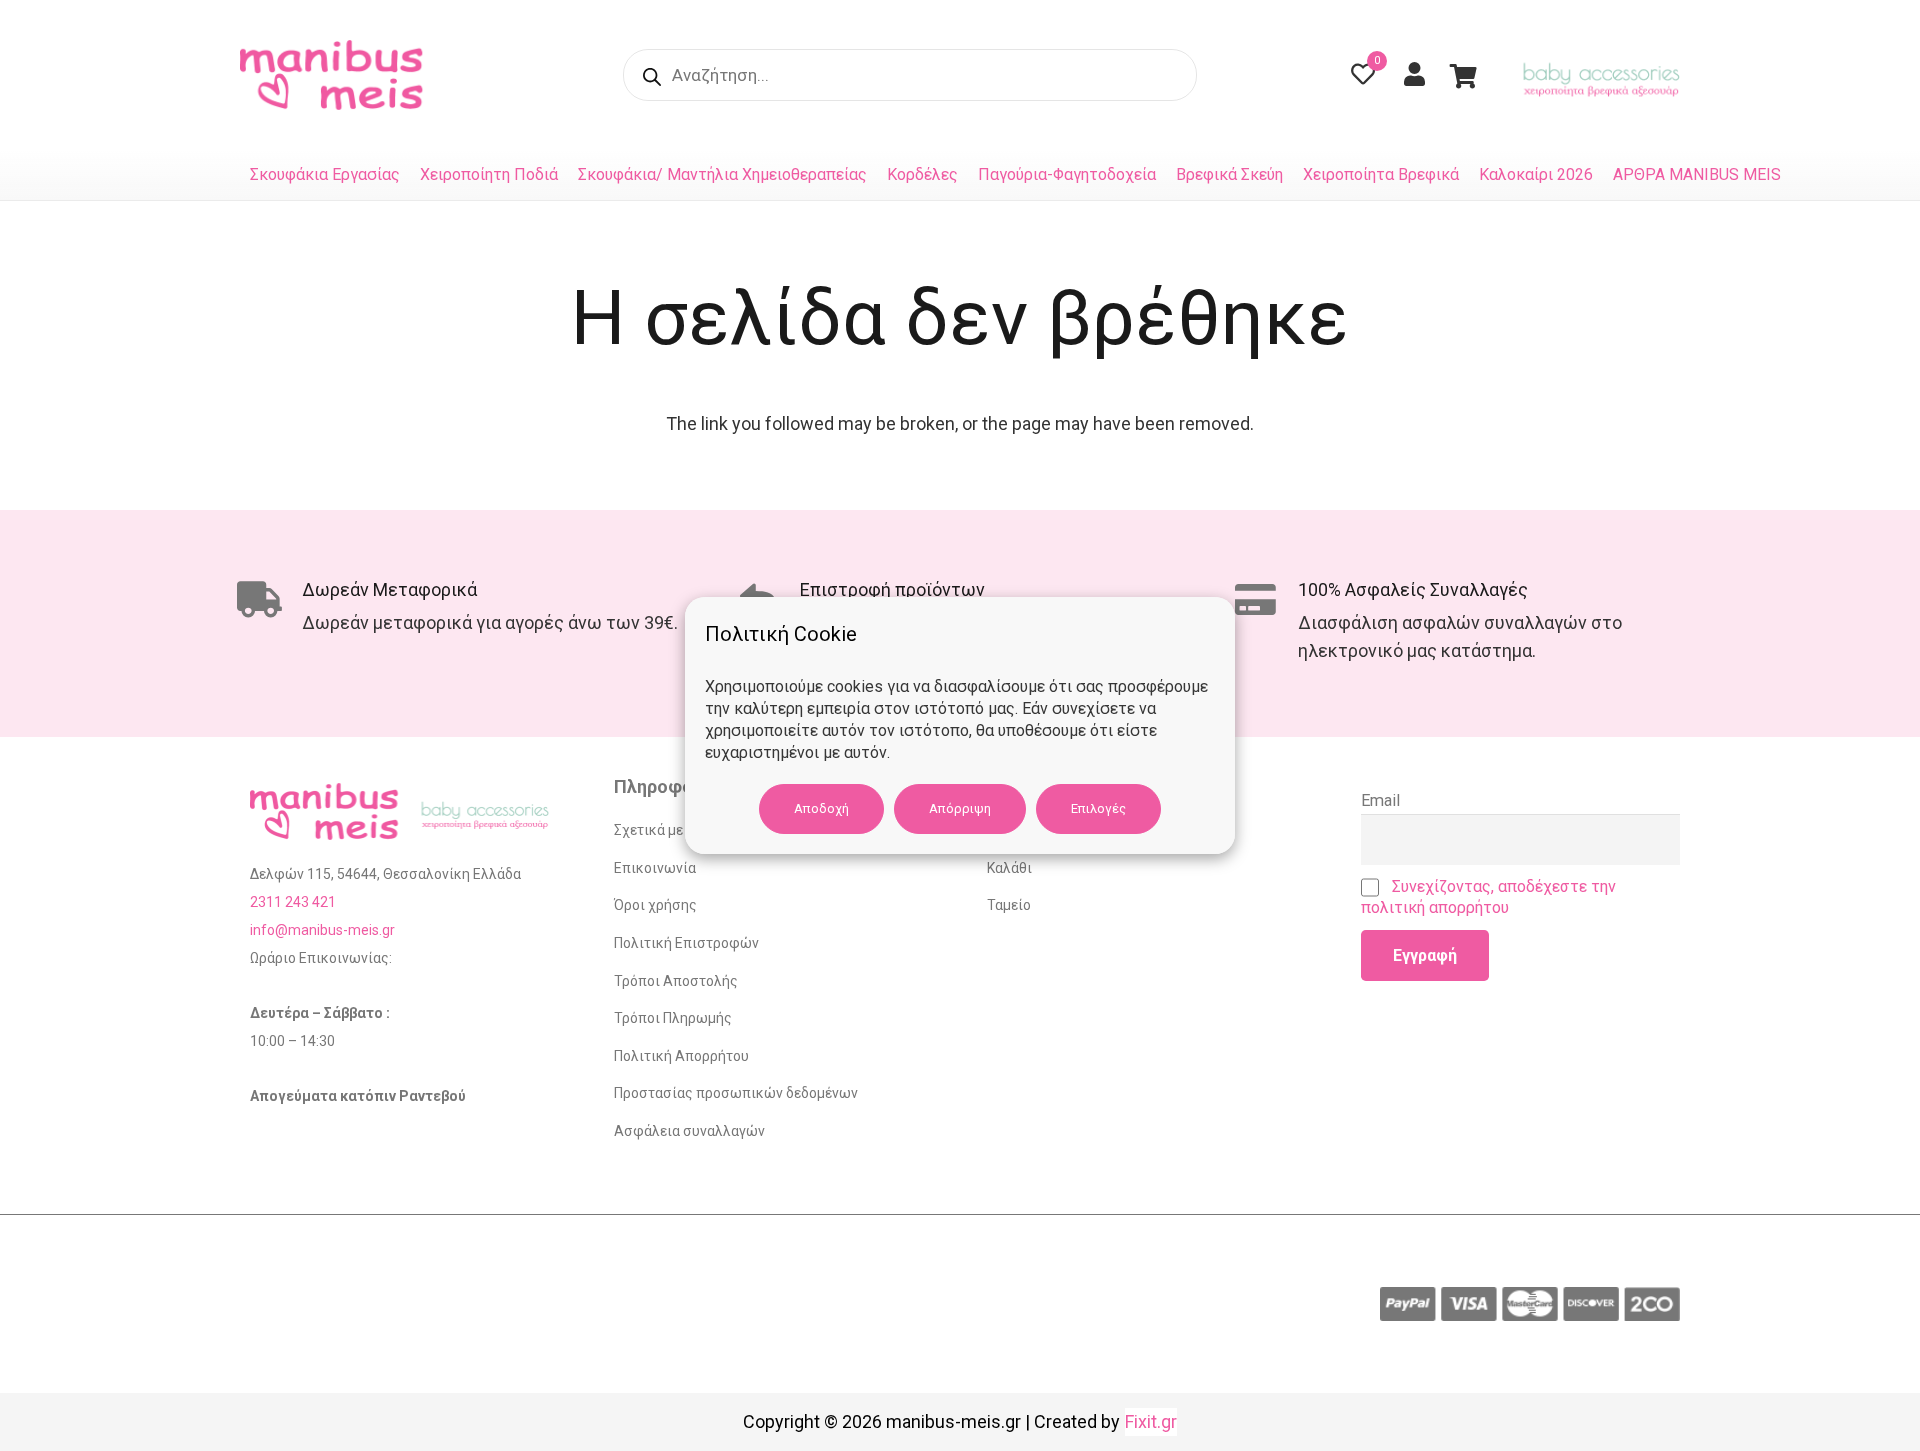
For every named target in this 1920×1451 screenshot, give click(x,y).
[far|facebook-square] (1244, 75)
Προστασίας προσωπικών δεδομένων (736, 1093)
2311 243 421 (293, 902)
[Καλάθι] (1463, 75)
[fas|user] (1419, 74)
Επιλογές (1098, 808)
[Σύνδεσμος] (336, 75)
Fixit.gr (1151, 1421)
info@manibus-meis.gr (322, 930)
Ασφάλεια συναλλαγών (689, 1131)
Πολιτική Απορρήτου (681, 1056)
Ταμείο (1009, 905)
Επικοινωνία (655, 868)
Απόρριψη (960, 808)
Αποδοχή (821, 808)
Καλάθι (1009, 868)
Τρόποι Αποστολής (676, 981)
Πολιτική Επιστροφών (686, 943)
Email (1380, 800)
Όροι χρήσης (655, 905)
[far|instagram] (1294, 75)
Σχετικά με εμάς (665, 830)
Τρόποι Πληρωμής (673, 1018)
